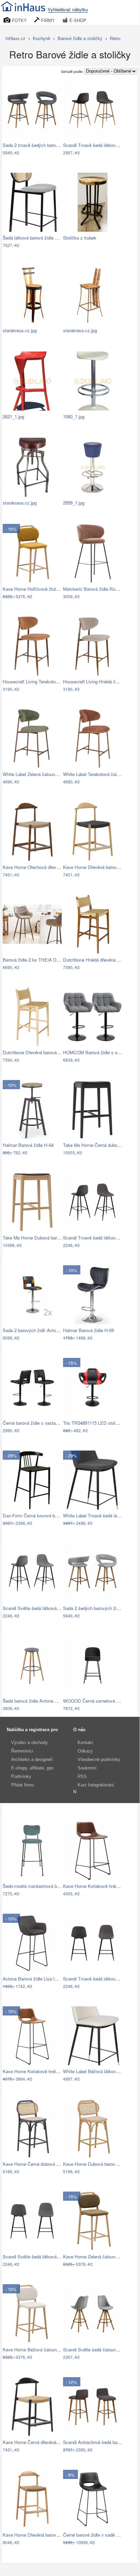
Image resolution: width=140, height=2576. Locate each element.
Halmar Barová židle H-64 (28, 1145)
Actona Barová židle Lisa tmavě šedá (39, 1979)
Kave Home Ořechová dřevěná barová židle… (48, 867)
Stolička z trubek (80, 238)
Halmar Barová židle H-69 (88, 1330)
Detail (53, 153)
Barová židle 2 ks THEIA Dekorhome (39, 960)
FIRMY (47, 21)
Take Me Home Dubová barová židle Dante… (47, 1238)
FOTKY (19, 21)
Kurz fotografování (96, 1785)
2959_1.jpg (74, 503)
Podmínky (21, 1776)
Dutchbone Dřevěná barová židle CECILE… (46, 1052)
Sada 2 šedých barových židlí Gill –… (100, 1608)
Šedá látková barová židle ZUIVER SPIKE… (47, 238)
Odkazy (85, 1751)
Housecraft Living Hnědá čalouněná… (100, 681)
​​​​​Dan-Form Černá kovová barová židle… (42, 1516)
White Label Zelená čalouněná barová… (42, 774)
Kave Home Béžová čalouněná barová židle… (48, 2350)
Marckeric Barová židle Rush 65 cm (98, 589)
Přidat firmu (23, 1785)
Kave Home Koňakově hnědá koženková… (45, 2071)
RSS (82, 1776)
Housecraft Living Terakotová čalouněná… (44, 681)
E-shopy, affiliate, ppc (33, 1768)
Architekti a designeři (32, 1759)
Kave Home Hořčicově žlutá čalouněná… (43, 589)
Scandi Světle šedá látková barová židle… (44, 1608)
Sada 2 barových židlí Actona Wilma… (41, 1330)
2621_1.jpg (13, 416)
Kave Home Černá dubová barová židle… (44, 2164)
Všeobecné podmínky (99, 1759)
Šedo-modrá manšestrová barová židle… (43, 1886)
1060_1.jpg (74, 416)
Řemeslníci (22, 1751)
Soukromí (87, 1768)
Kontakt (85, 1742)
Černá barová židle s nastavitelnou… (39, 1423)
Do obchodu (28, 153)
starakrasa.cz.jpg (20, 330)
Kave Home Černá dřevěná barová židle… (44, 2442)
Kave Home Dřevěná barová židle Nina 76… (46, 2535)
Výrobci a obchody (29, 1742)
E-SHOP (77, 21)
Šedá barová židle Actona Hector (35, 1701)
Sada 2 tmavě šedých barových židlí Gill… (45, 145)
